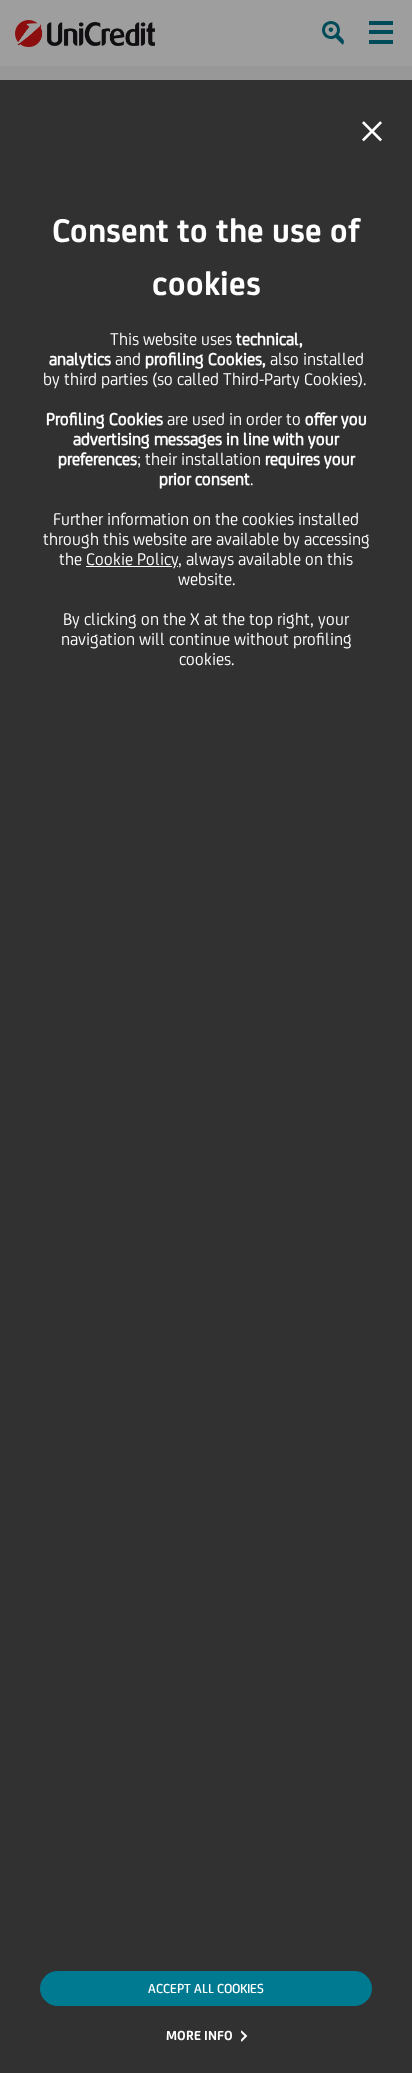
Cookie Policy (132, 559)
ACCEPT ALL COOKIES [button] (206, 1988)
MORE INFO (199, 2035)
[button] (372, 132)
